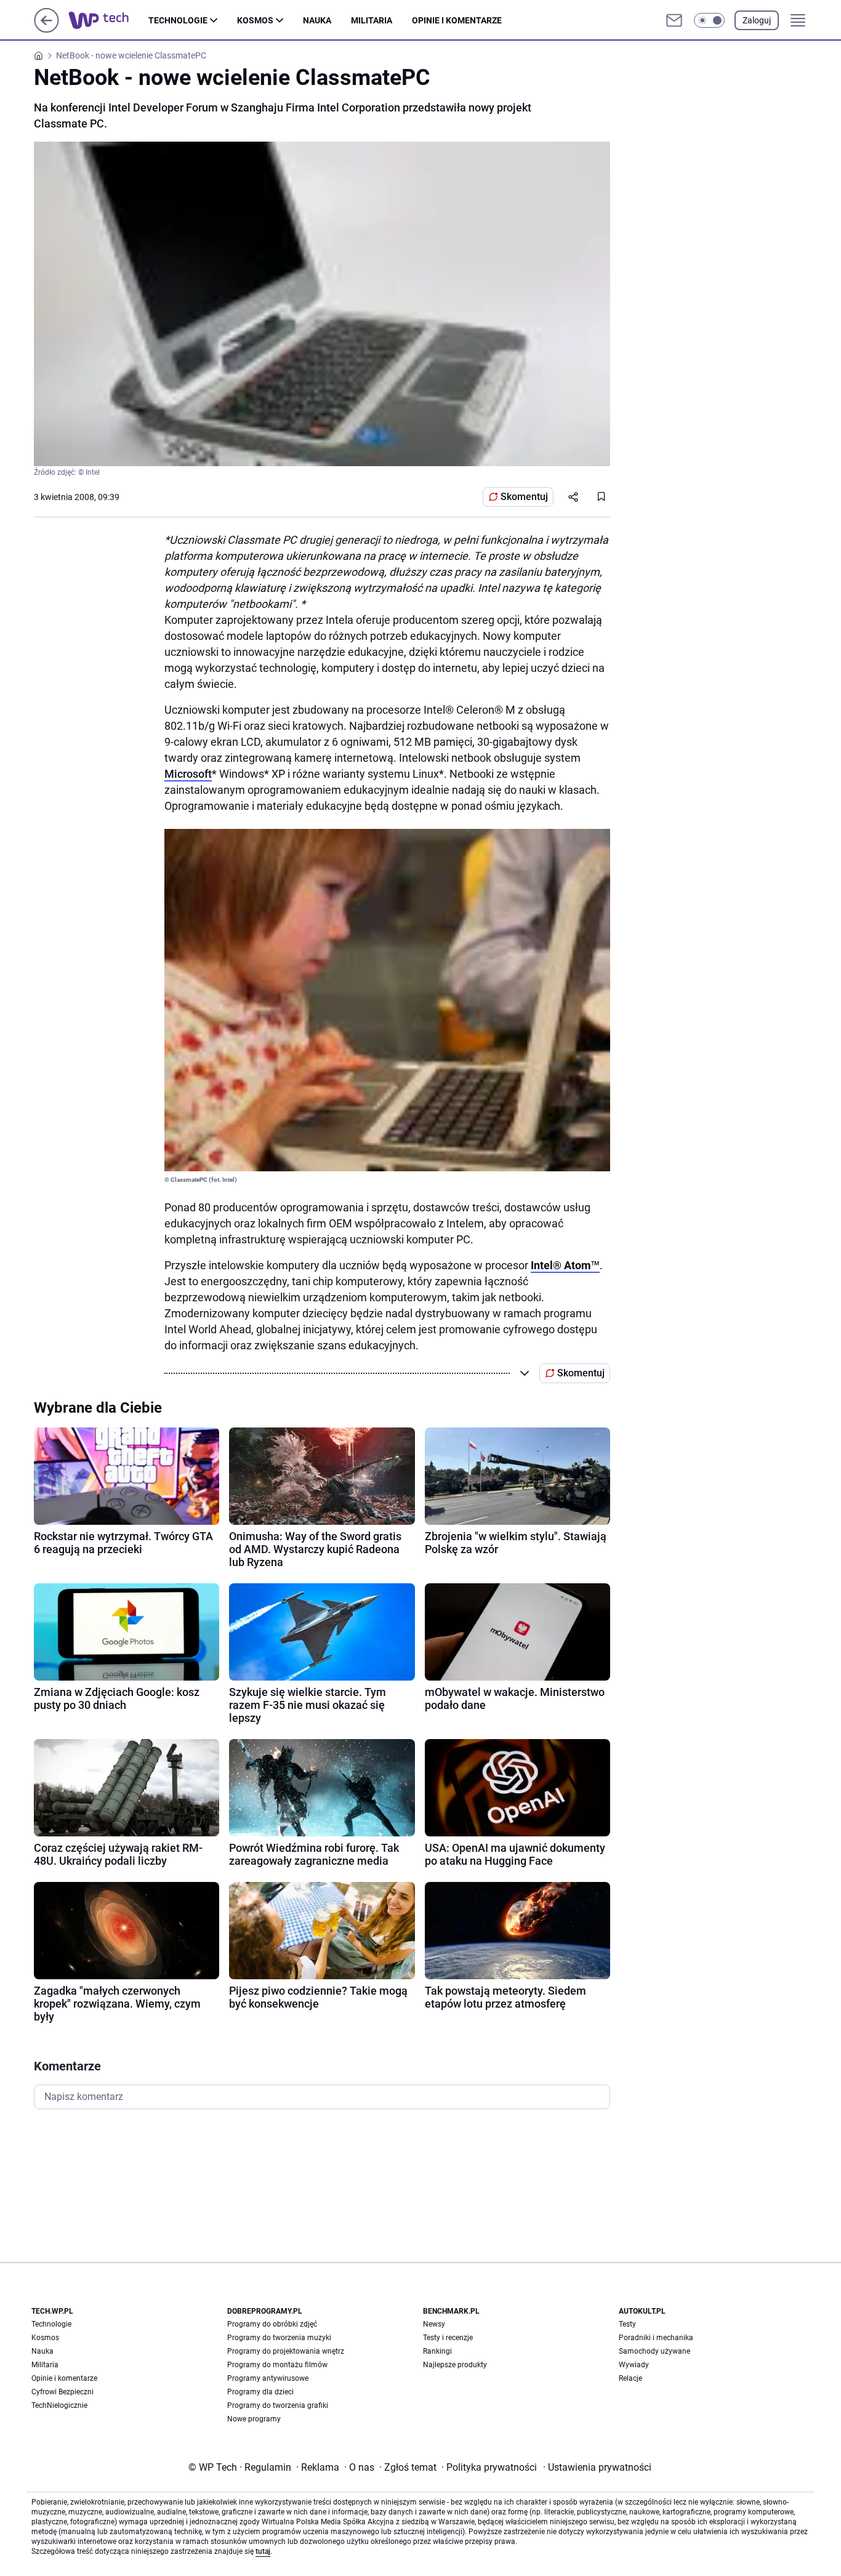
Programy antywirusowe (268, 2378)
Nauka (317, 20)
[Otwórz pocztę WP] (674, 20)
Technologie (178, 20)
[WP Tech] (108, 20)
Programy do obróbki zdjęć (272, 2324)
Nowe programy (254, 2419)
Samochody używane (654, 2351)
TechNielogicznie (59, 2405)
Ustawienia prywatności (597, 2467)
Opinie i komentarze (457, 20)
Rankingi (437, 2351)
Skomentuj (524, 497)
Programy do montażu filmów (277, 2365)
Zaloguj (757, 20)
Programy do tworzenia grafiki (278, 2405)
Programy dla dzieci (260, 2392)
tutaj (263, 2551)
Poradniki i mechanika (656, 2338)
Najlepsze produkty (455, 2365)
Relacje (630, 2378)
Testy (627, 2324)
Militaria (372, 20)
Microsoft (188, 774)
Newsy (434, 2324)
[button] (709, 20)
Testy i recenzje (448, 2338)
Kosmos (255, 20)
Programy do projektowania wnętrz (286, 2351)
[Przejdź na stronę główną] (46, 29)
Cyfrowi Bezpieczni (62, 2392)
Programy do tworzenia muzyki (279, 2338)
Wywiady (634, 2365)
